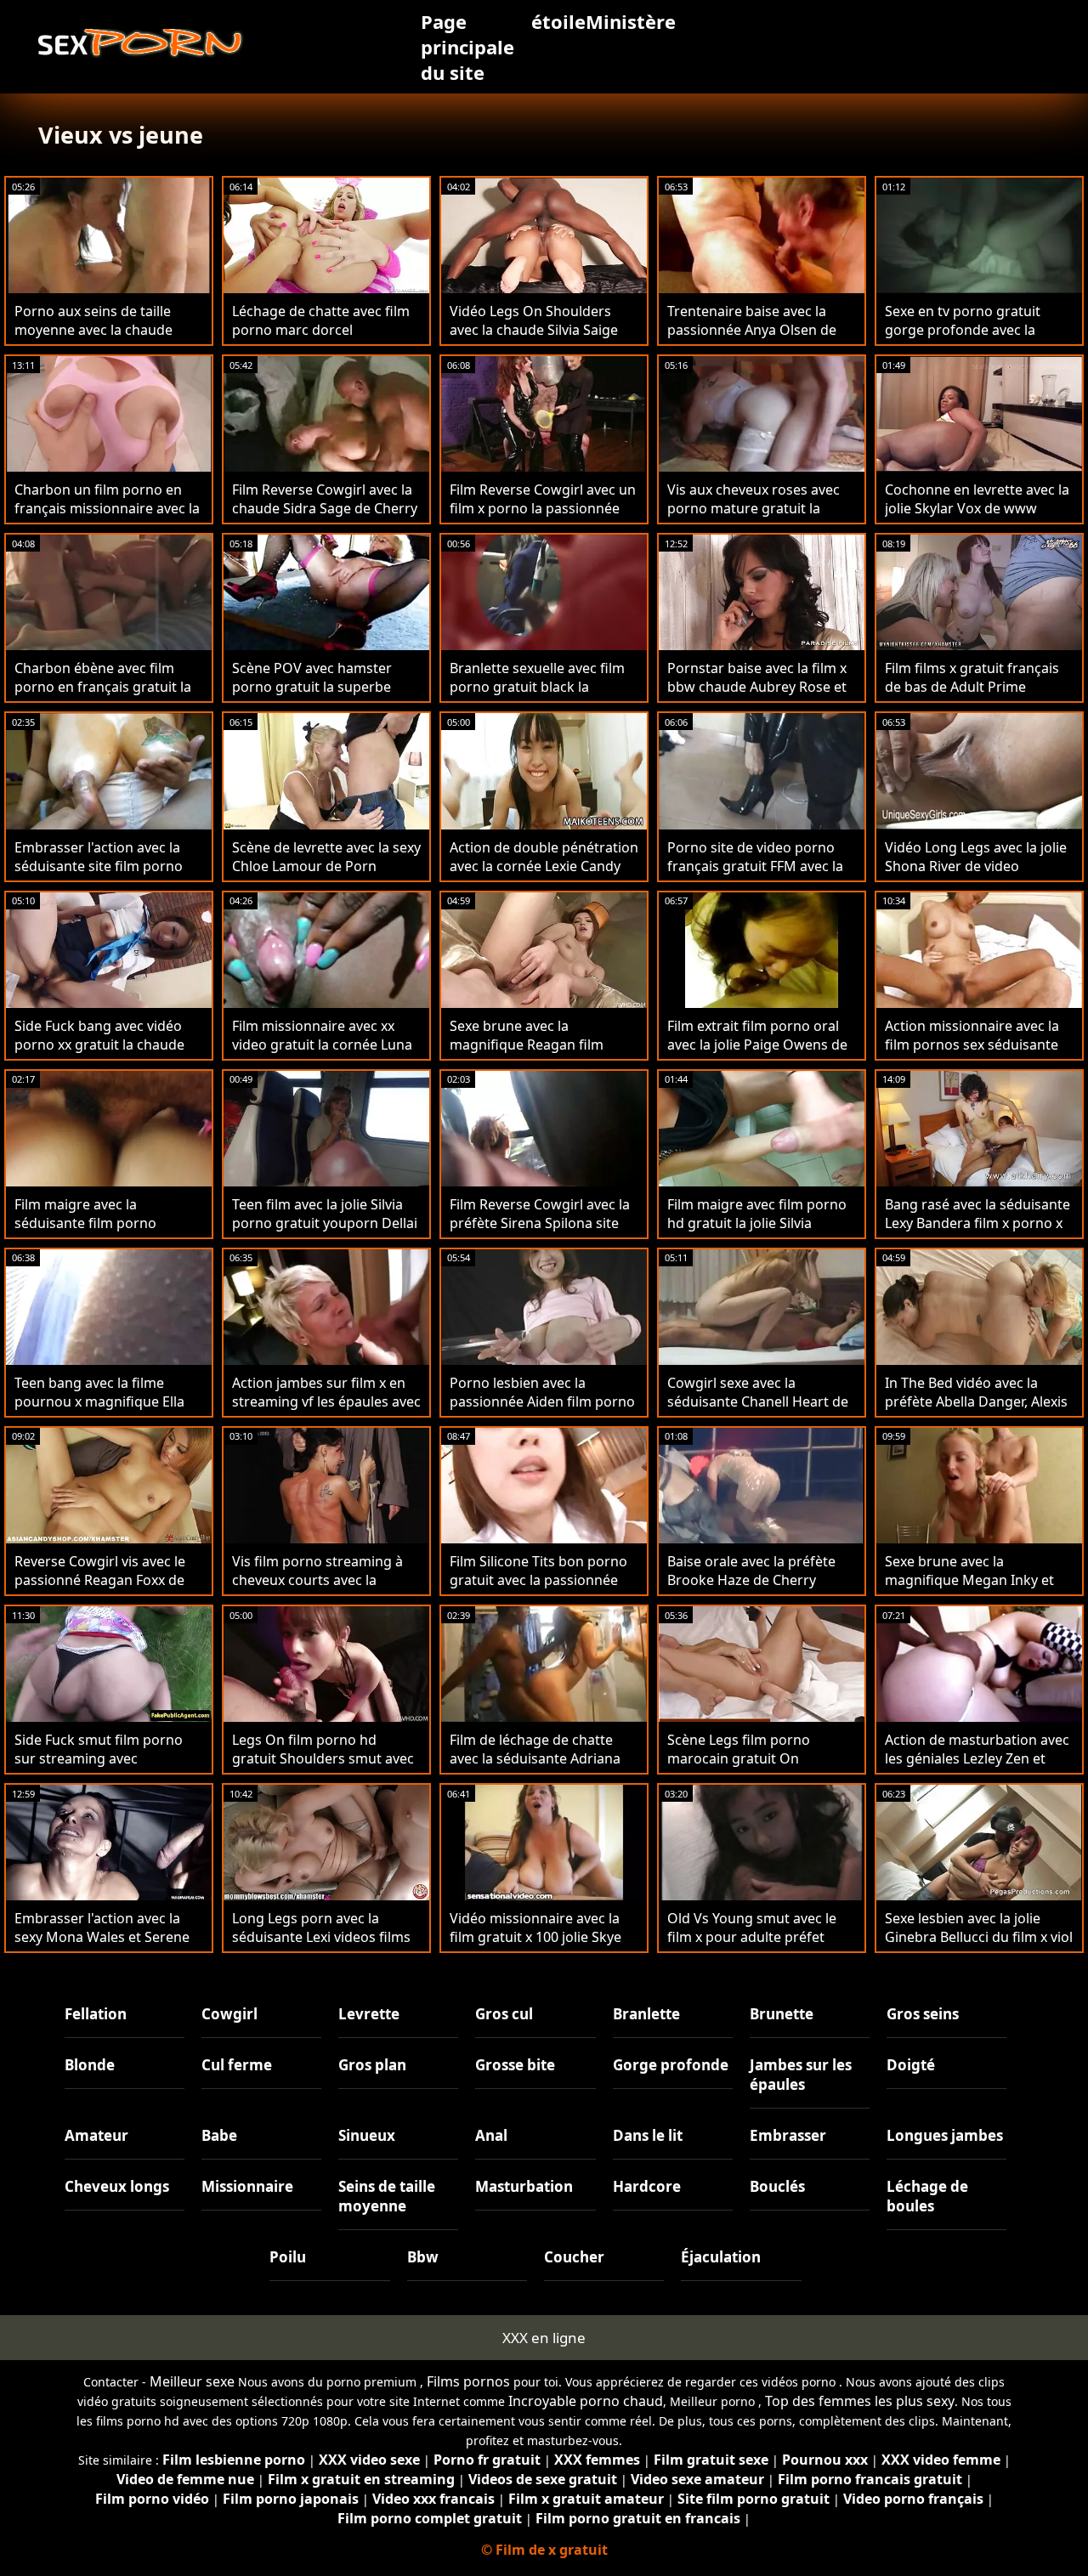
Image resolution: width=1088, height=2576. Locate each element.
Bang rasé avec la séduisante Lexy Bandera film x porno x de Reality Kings (977, 1223)
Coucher (574, 2257)
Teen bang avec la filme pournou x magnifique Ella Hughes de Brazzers (99, 1401)
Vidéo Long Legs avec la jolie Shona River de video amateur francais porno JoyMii (976, 875)
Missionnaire (247, 2186)
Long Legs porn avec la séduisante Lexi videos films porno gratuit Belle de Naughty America (321, 1946)
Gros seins (923, 2014)
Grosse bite (515, 2065)
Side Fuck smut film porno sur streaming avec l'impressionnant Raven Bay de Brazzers (103, 1768)
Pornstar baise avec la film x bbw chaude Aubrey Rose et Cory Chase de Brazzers (757, 687)
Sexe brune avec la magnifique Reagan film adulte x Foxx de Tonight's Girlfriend (533, 1054)
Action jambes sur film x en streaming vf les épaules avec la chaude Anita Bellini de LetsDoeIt (326, 1411)
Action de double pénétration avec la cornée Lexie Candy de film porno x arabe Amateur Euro (544, 875)
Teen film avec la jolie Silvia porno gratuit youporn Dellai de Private (325, 1223)
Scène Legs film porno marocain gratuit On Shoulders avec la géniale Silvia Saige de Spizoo (748, 1768)
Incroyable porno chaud (586, 2401)
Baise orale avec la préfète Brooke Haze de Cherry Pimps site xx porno (751, 1580)
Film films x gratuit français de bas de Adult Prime (972, 677)
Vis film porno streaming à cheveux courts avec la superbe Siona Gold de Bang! (325, 1580)
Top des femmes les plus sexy (860, 2401)
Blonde (90, 2065)
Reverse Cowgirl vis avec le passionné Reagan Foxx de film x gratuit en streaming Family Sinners (100, 1589)
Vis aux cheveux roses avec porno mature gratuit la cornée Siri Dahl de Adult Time (754, 518)
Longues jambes (945, 2135)
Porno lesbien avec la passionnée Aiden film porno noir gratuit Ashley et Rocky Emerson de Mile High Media (542, 1411)
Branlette (646, 2014)
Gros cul (504, 2014)
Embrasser (788, 2135)
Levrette (369, 2014)
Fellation (96, 2014)
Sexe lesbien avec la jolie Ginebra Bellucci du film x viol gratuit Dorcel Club (979, 1937)
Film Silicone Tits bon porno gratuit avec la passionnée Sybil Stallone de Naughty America (538, 1589)
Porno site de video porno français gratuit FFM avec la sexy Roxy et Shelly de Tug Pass (755, 875)
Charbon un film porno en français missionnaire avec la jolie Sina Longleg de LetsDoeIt (107, 518)
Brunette (782, 2014)
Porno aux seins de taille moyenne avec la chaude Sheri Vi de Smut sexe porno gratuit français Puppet (105, 339)
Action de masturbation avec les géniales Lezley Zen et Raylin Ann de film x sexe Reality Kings (977, 1768)
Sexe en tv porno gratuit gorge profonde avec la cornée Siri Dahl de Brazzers (975, 330)
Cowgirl (229, 2014)
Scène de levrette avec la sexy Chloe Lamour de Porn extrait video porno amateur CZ (326, 875)
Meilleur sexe (192, 2381)
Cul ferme (237, 2065)
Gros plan (372, 2065)
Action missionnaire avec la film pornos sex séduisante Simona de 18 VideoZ (972, 1045)
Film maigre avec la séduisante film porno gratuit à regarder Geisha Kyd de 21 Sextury (96, 1232)
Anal (491, 2135)
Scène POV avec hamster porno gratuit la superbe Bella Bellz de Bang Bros (312, 687)
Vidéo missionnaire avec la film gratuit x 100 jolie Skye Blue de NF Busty (535, 1937)
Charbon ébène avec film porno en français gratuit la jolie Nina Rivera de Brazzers (105, 687)
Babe (219, 2135)
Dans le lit (648, 2135)
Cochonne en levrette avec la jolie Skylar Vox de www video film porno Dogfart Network (977, 518)
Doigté (911, 2065)
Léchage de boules (927, 2196)
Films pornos (468, 2381)
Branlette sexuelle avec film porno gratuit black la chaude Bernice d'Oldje (537, 687)
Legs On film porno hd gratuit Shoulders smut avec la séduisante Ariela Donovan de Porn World (326, 1768)
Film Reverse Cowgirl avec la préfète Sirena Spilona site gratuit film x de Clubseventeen (540, 1232)
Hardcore (647, 2186)
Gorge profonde (671, 2065)
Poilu (288, 2257)
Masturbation (524, 2186)
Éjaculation (721, 2257)
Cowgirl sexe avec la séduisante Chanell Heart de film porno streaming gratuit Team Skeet (760, 1411)
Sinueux (367, 2135)
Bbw (423, 2257)
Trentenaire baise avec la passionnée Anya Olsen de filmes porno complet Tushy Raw (757, 339)
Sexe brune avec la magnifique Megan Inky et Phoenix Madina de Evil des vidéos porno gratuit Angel (972, 1589)
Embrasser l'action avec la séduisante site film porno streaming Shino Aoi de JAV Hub (101, 875)
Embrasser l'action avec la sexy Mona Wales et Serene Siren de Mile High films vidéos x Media (102, 1946)
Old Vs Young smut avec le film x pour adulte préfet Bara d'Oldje (752, 1937)
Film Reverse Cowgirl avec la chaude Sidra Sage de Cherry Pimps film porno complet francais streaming (325, 518)
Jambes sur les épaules (801, 2075)
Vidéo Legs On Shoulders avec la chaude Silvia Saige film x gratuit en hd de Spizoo (544, 330)
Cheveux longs (117, 2186)
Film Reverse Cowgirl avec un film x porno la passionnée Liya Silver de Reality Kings (543, 508)
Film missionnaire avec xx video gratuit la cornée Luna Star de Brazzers (322, 1045)
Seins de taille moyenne (387, 2196)
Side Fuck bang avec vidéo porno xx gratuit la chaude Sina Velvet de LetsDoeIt (99, 1045)
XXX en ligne (544, 2338)
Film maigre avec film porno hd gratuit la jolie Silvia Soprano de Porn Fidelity (757, 1223)
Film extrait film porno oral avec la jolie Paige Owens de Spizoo (757, 1045)
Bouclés (777, 2186)
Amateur (96, 2135)
